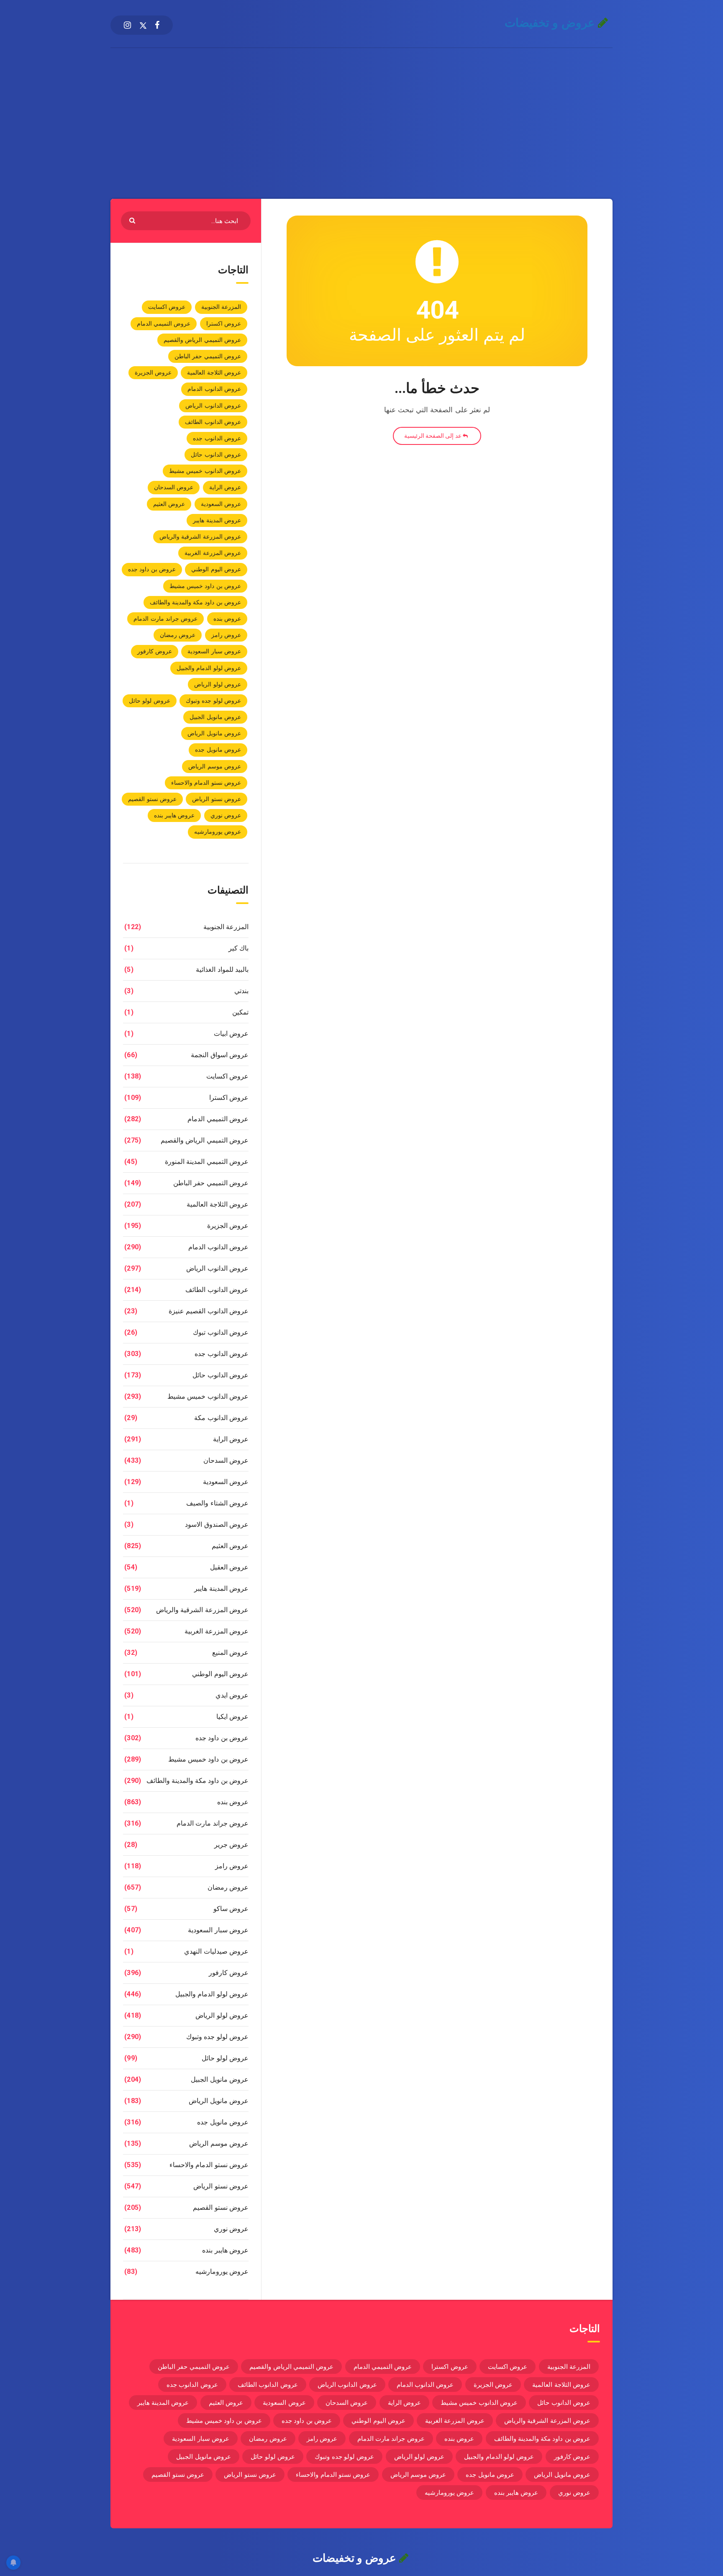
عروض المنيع (230, 1653)
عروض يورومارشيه (218, 832)
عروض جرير (231, 1845)
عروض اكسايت (167, 307)
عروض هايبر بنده (174, 815)
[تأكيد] (133, 220)
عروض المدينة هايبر (217, 520)
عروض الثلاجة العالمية (214, 372)
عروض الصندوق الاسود (217, 1524)
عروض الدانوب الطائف (213, 422)
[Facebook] (157, 25)
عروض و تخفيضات (551, 23)
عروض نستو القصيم (152, 799)
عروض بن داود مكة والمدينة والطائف (196, 602)
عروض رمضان (178, 635)
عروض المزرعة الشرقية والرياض (200, 537)
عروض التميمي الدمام (164, 324)
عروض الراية (225, 487)
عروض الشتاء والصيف (217, 1503)
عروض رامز (226, 635)
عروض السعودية (221, 504)
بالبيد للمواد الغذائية (222, 970)
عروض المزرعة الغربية (213, 553)
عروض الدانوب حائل (216, 455)
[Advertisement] (361, 111)
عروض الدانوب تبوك (221, 1332)
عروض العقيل (229, 1567)
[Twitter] (143, 25)
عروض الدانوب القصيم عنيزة (209, 1311)
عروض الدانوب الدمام (214, 389)
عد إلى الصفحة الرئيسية (433, 436)
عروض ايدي (232, 1695)
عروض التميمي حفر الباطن (208, 356)
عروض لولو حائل (150, 701)
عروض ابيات (231, 1034)
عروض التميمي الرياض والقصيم (202, 340)
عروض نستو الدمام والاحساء (206, 783)
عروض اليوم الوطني (216, 569)
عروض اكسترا (224, 324)
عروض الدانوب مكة (221, 1418)
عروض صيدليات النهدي (216, 1951)
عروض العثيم (169, 504)
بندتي (241, 991)
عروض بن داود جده (152, 569)
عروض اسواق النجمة (220, 1055)
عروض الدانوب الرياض (213, 406)
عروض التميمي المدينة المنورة (207, 1162)
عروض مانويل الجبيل (215, 717)
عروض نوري (226, 815)
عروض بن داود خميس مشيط (205, 586)
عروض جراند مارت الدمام (165, 619)
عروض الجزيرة (153, 372)
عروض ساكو (231, 1909)
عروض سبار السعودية (214, 651)
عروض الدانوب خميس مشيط (205, 471)
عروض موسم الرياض (215, 766)
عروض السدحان (174, 487)
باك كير (238, 948)
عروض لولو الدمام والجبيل (209, 668)
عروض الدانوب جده (217, 438)
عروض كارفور (155, 651)
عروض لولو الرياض (218, 684)
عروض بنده (227, 619)
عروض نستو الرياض (217, 799)
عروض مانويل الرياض (214, 733)
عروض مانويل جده (218, 750)
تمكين (240, 1012)
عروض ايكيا (232, 1717)
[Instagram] (127, 25)
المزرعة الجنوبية (221, 307)
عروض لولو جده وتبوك (213, 701)
